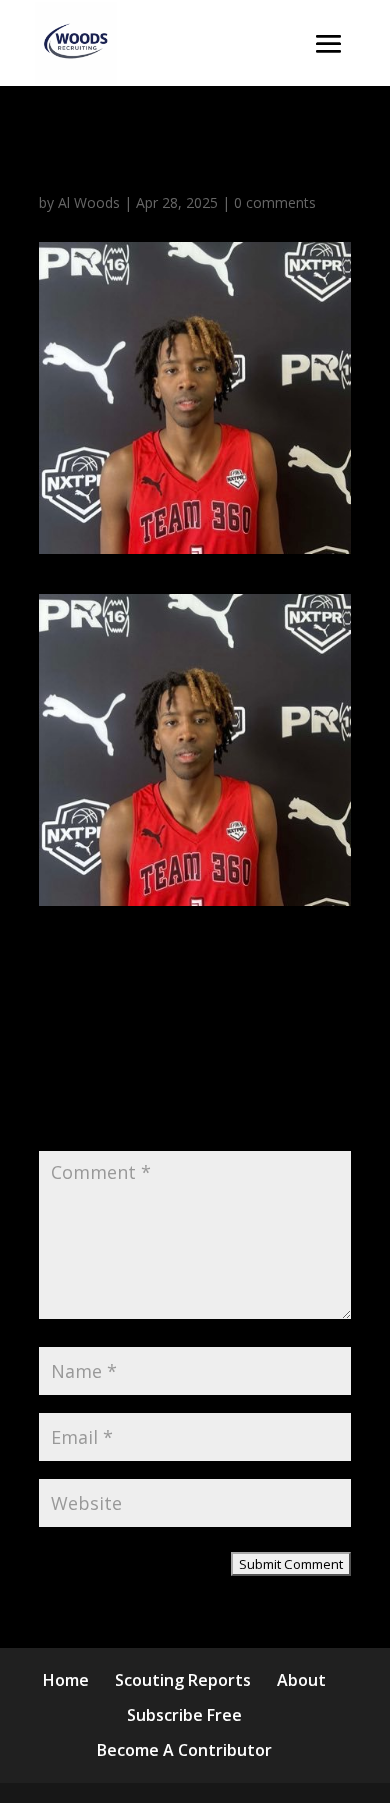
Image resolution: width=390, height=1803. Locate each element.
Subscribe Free (184, 1715)
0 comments (275, 202)
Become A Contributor (184, 1750)
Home (66, 1680)
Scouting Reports (183, 1680)
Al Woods (89, 202)
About (301, 1680)
